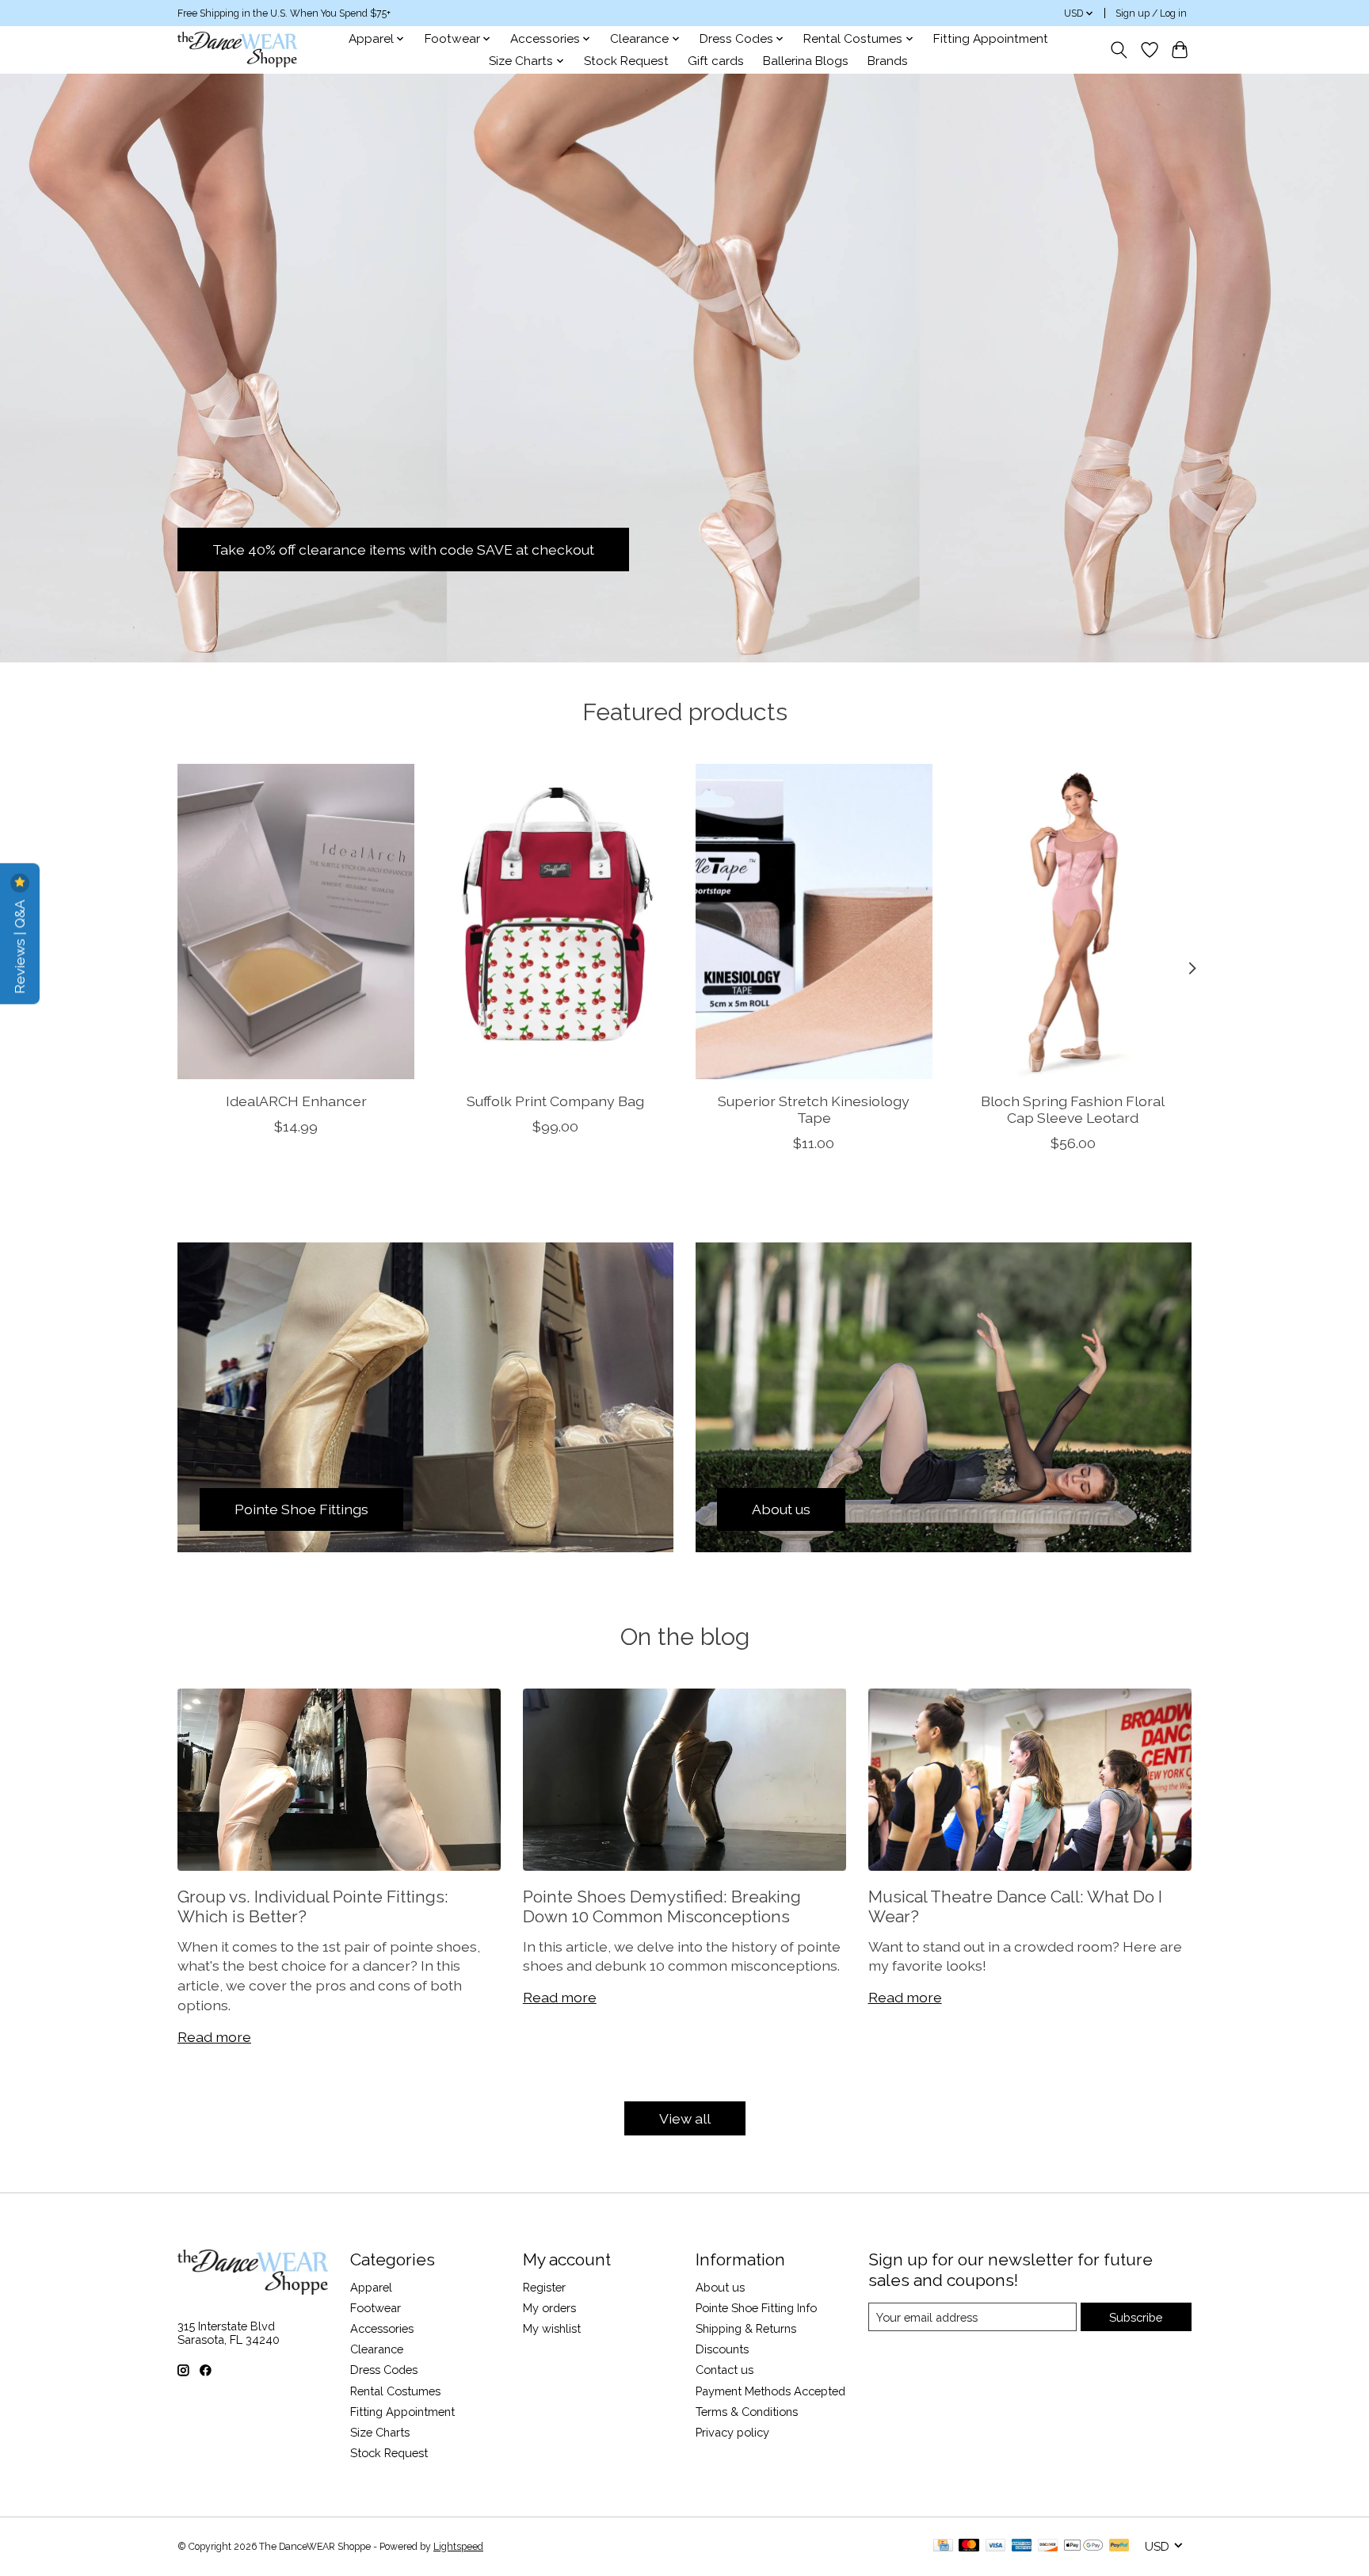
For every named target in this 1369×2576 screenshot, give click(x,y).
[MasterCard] (969, 2546)
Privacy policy (732, 2432)
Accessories (382, 2328)
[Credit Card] (943, 2546)
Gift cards (716, 61)
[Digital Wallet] (1083, 2546)
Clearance (377, 2349)
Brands (888, 61)
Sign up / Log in (1151, 13)
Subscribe (1136, 2317)
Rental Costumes (395, 2391)
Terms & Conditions (747, 2412)
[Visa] (996, 2546)
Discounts (722, 2349)
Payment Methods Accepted (770, 2391)
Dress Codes (384, 2370)
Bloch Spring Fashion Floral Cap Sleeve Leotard (1073, 1109)
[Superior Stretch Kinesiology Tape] (814, 922)
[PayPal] (1119, 2546)
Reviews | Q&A (19, 946)
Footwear (376, 2308)
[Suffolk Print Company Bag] (555, 922)
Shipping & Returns (746, 2328)
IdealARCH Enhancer (296, 1100)
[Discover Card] (1048, 2546)
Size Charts (380, 2432)
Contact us (725, 2370)
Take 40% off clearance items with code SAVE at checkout (403, 549)
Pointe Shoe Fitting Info (756, 2308)
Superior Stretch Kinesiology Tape (814, 1109)
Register (544, 2287)
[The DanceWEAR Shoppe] (237, 50)
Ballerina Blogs (806, 61)
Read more (214, 2037)
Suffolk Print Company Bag (555, 1100)
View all (685, 2118)
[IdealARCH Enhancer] (296, 922)
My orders (549, 2308)
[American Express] (1022, 2546)
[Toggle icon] (1119, 50)
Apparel (371, 2287)
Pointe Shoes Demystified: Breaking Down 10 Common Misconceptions (662, 1906)
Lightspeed (458, 2547)
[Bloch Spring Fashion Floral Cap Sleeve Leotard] (1073, 922)
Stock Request (626, 61)
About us (720, 2287)
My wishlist (552, 2328)
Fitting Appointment (991, 39)
